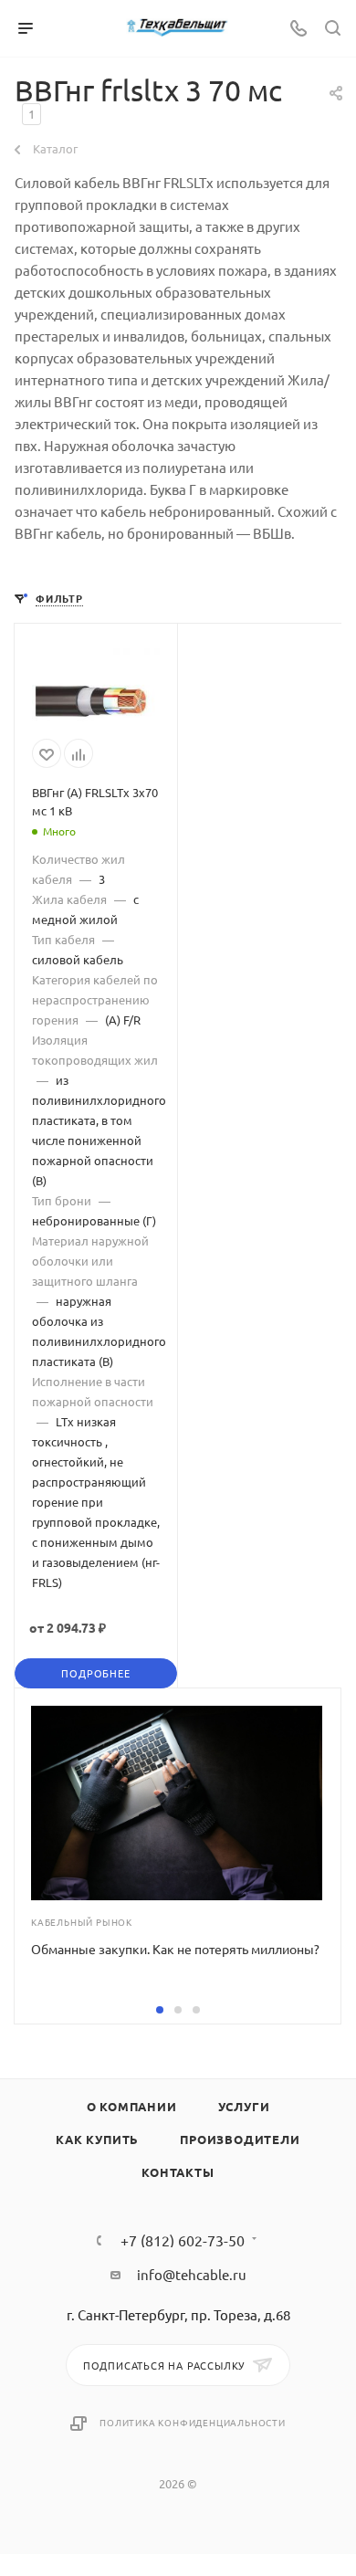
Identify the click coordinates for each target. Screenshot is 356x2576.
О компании (132, 2106)
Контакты (178, 2172)
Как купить (97, 2139)
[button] (160, 2010)
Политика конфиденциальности (193, 2422)
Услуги (244, 2106)
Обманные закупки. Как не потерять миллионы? (175, 1949)
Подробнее (95, 1673)
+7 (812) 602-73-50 (183, 2240)
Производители (240, 2139)
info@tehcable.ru (192, 2274)
